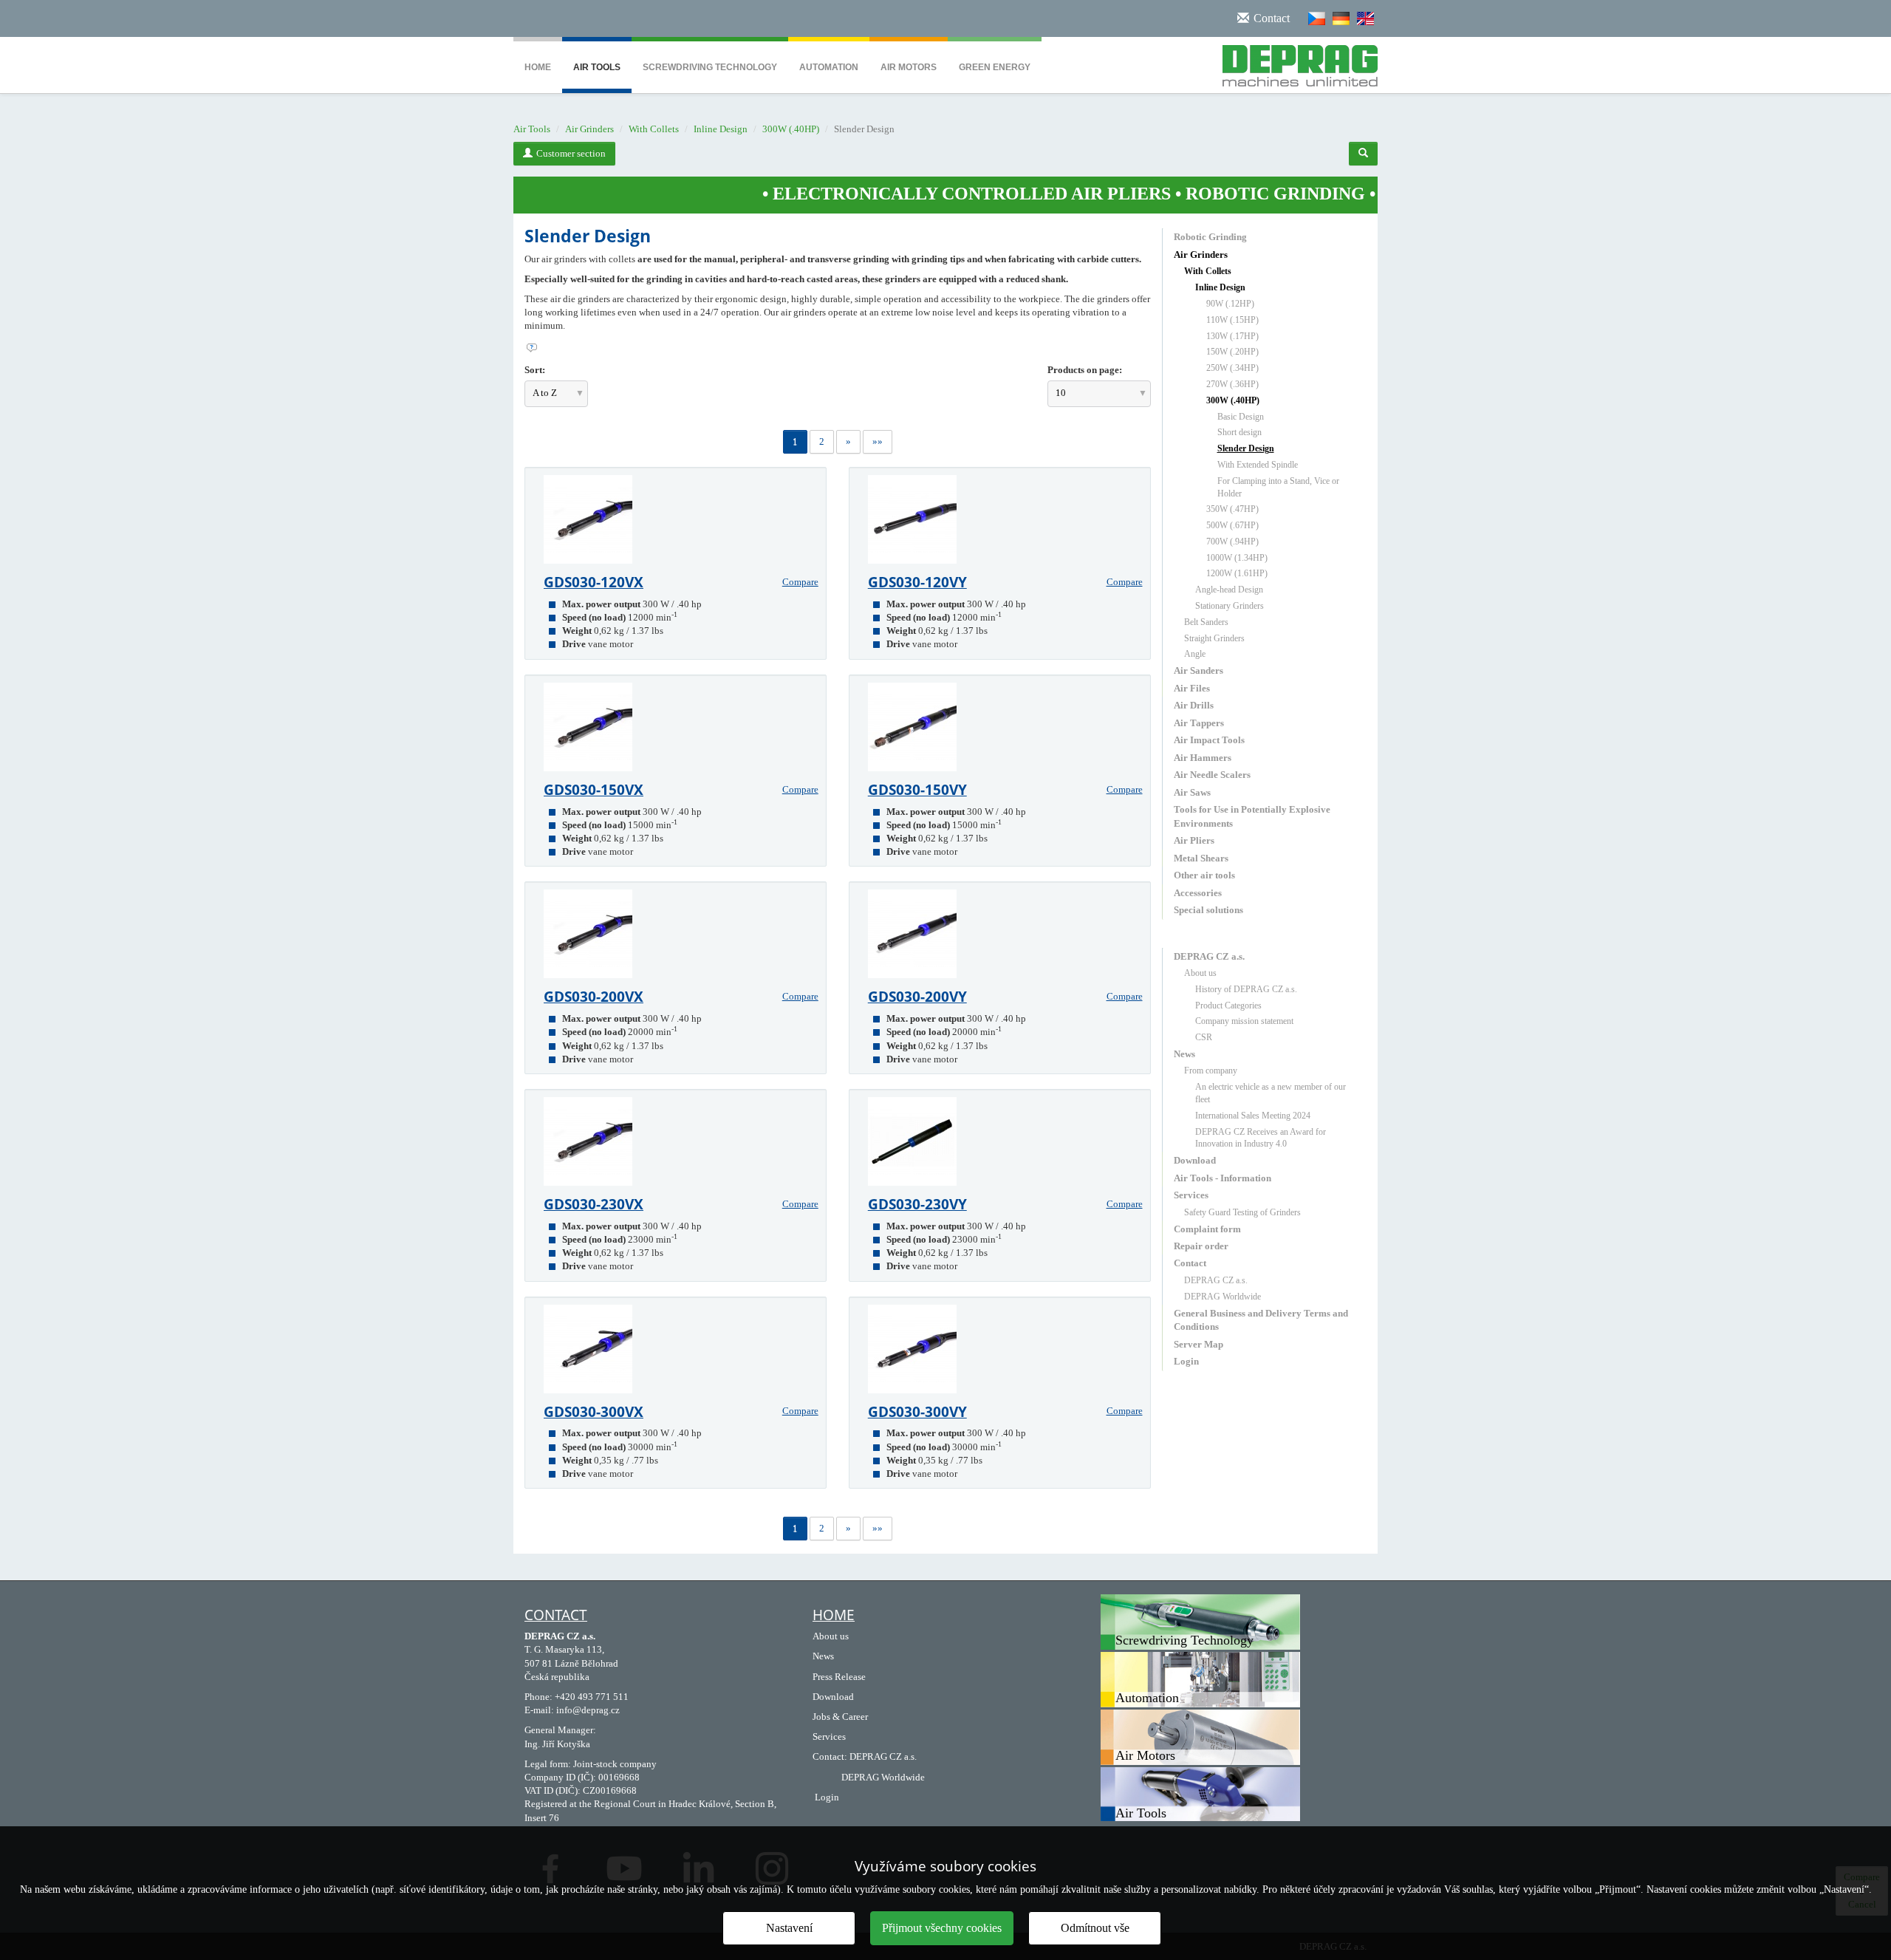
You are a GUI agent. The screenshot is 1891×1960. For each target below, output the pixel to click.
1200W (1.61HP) (1237, 573)
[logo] (1295, 63)
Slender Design (1246, 448)
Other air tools (1204, 875)
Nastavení (789, 1928)
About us (1200, 973)
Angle (1195, 654)
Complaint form (1207, 1229)
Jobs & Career (840, 1717)
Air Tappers (1199, 723)
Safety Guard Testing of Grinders (1242, 1212)
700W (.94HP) (1232, 542)
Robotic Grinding (1210, 237)
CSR (1204, 1037)
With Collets (654, 129)
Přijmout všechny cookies (942, 1928)
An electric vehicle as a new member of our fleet (1271, 1093)
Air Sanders (1198, 670)
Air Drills (1194, 705)
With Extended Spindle (1258, 465)
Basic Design (1241, 417)
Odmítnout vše (1095, 1928)
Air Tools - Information (1223, 1178)
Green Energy (995, 67)
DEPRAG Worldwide (1223, 1297)
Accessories (1198, 893)
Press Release (839, 1677)
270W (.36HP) (1232, 384)
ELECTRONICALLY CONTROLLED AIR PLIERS (879, 194)
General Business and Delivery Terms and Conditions (1261, 1320)
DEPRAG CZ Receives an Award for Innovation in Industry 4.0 (1261, 1138)
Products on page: (1085, 370)
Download (1195, 1160)
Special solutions (1208, 910)
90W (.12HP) (1230, 304)
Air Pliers (1194, 840)
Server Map (1198, 1344)
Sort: (535, 370)
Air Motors (909, 67)
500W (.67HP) (1232, 525)
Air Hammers (1203, 758)
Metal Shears (1201, 858)
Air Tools (597, 67)
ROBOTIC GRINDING (1182, 194)
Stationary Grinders (1230, 606)
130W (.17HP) (1232, 336)
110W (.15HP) (1232, 320)
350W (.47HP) (1232, 509)
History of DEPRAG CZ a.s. (1246, 989)
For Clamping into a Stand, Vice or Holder (1278, 487)
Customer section (571, 153)
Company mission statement (1244, 1021)
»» (878, 441)
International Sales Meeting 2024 (1253, 1116)
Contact (1190, 1263)
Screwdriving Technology (710, 67)
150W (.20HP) (1232, 352)
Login (1186, 1361)
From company (1211, 1071)
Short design (1239, 432)
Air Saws (1192, 792)
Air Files (1192, 688)
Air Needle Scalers (1212, 775)
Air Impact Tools (1209, 740)
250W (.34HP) (1232, 368)
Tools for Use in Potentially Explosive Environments (1252, 816)
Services (1191, 1195)
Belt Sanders (1206, 622)
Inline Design (721, 129)
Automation (829, 67)
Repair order (1201, 1246)
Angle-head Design (1229, 590)
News (1184, 1054)
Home (538, 67)
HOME (834, 1615)
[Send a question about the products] (838, 348)
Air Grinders (589, 129)
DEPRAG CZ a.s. (1209, 956)
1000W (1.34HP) (1237, 558)
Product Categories (1228, 1005)
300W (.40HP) (791, 129)
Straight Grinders (1214, 638)
